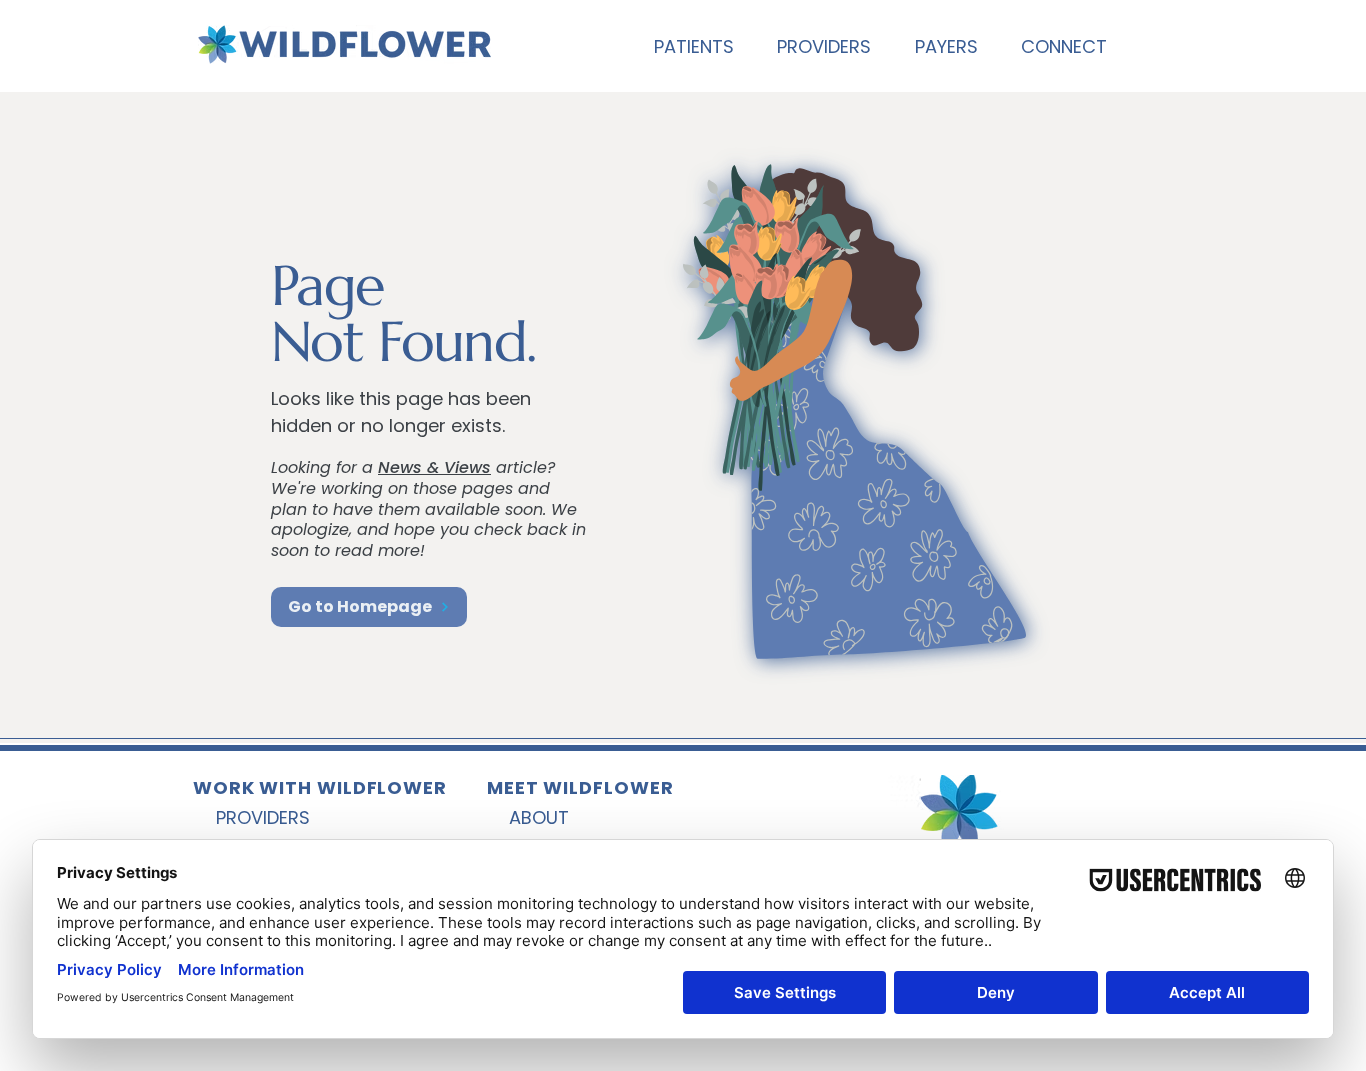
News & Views (434, 467)
